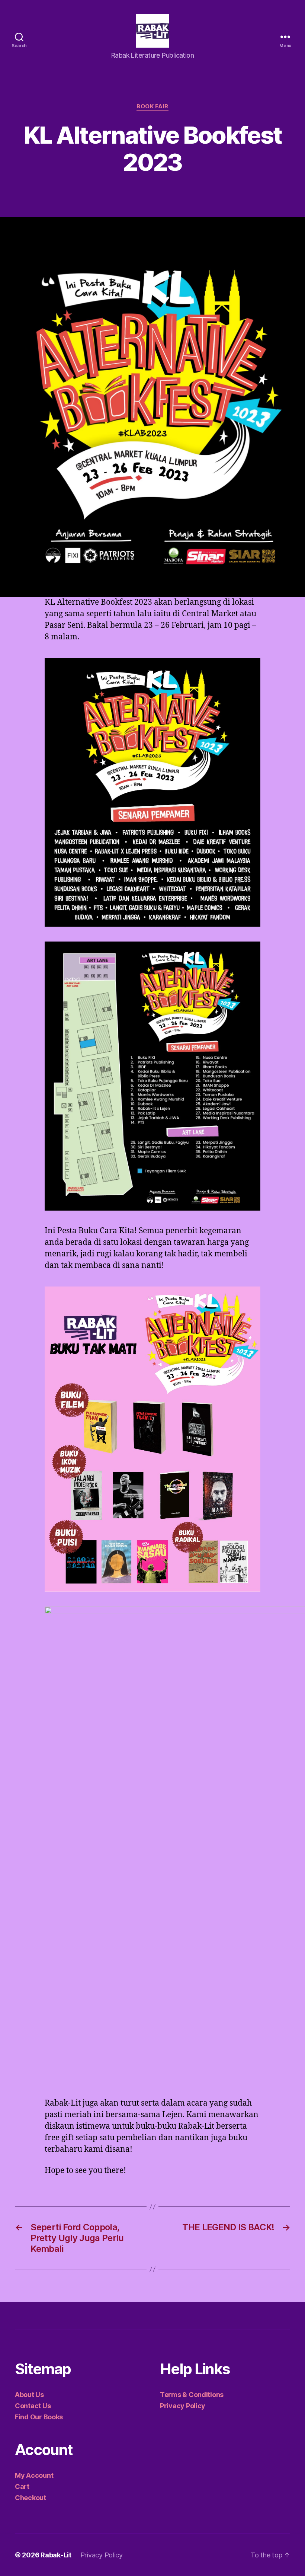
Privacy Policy (183, 2406)
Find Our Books (39, 2417)
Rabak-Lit (56, 2555)
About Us (29, 2395)
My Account (34, 2475)
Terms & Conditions (192, 2395)
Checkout (30, 2498)
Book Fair (152, 106)
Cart (22, 2486)
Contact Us (33, 2406)
